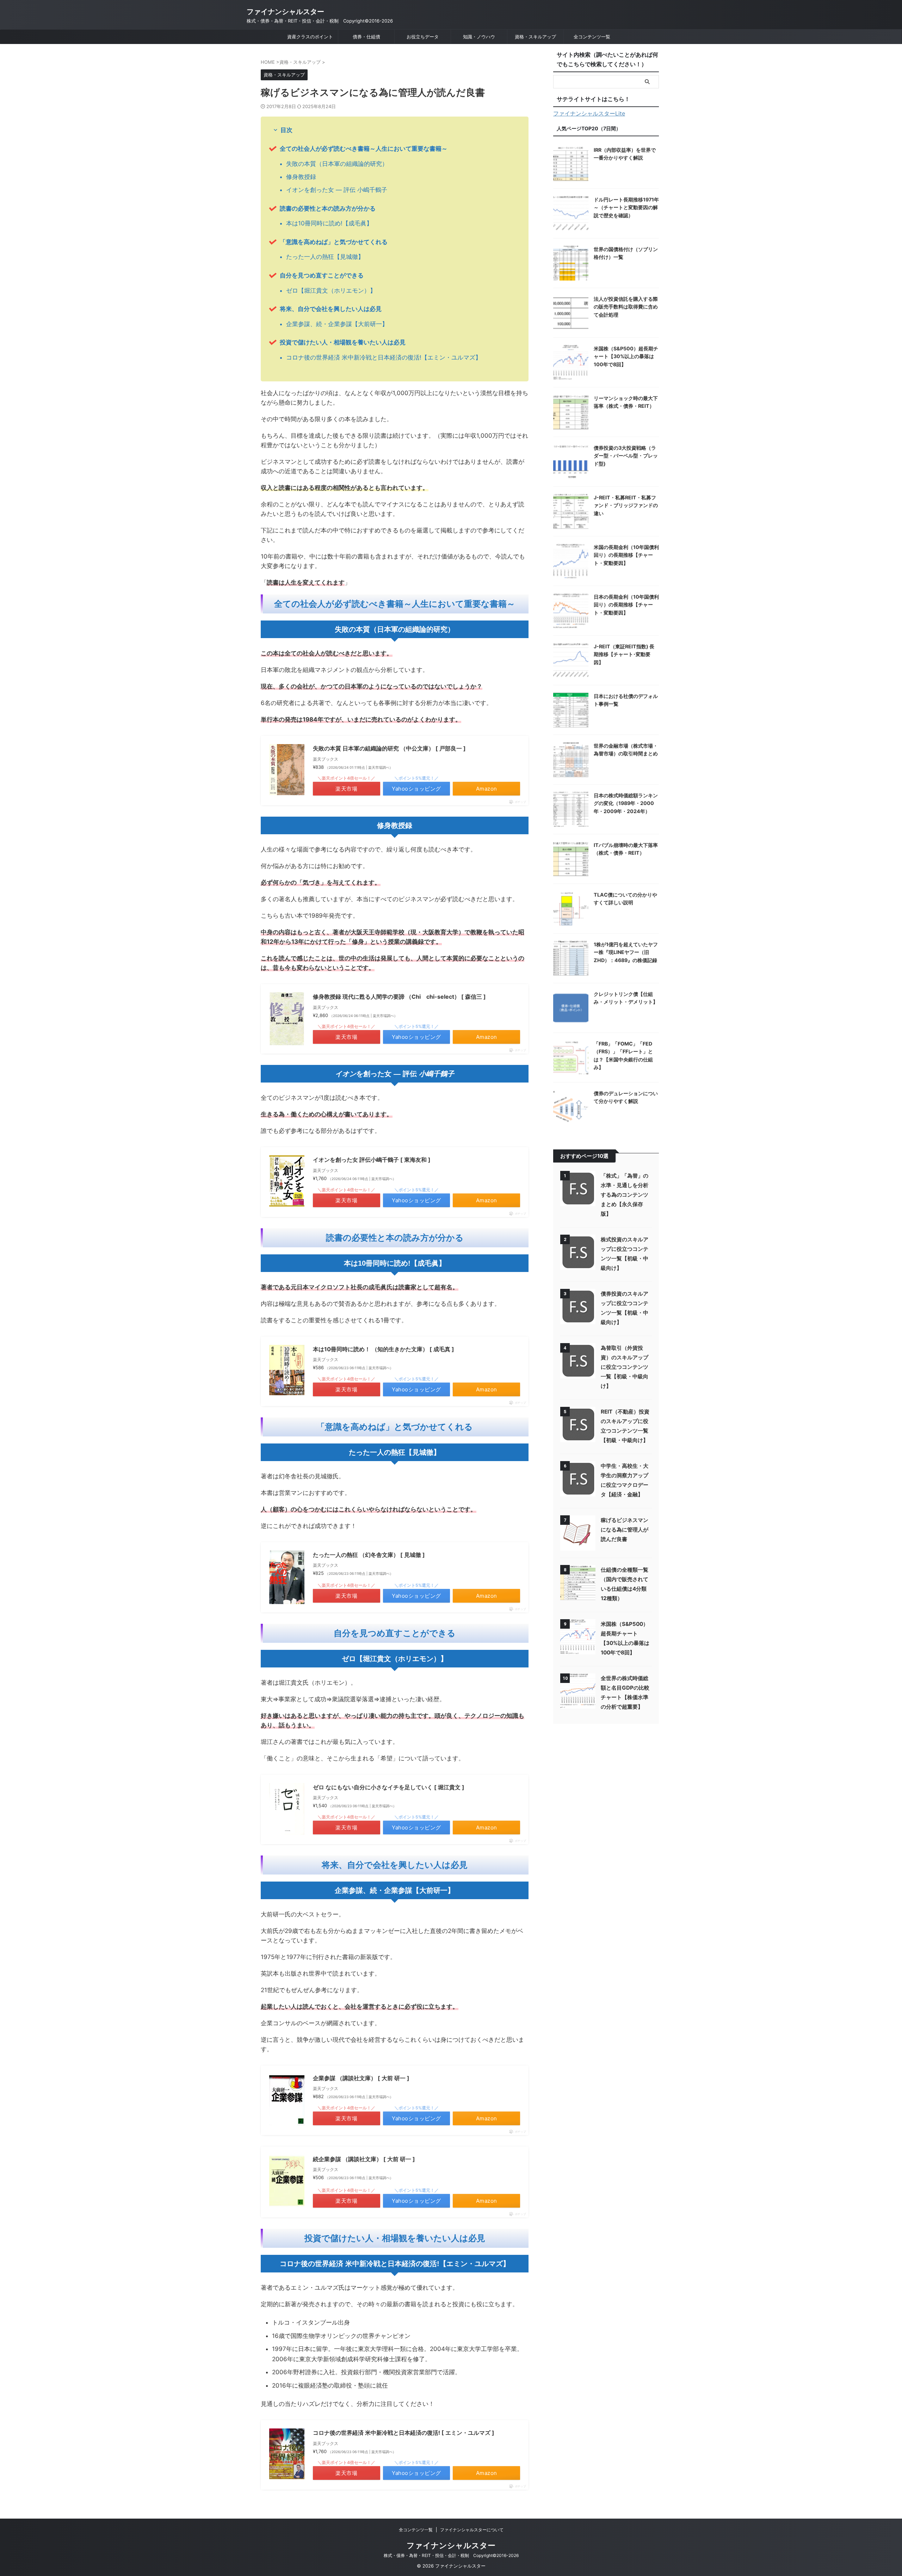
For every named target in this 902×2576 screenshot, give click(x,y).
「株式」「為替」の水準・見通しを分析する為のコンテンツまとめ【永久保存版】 (625, 1195)
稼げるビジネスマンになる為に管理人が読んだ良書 (625, 1530)
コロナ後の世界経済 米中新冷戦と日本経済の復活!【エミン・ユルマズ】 (384, 357)
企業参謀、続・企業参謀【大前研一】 (337, 324)
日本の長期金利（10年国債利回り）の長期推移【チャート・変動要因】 (626, 605)
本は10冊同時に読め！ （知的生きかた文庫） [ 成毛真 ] (384, 1349)
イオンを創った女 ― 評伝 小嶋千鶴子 (337, 190)
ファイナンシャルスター (285, 12)
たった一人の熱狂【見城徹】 (325, 257)
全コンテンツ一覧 (592, 37)
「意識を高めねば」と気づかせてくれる (334, 242)
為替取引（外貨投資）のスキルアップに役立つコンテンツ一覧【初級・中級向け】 (625, 1367)
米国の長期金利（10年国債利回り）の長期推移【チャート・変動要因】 (626, 555)
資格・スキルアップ (535, 37)
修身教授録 (301, 177)
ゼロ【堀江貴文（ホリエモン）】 (331, 291)
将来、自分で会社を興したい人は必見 (331, 309)
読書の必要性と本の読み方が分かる (328, 208)
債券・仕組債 (366, 37)
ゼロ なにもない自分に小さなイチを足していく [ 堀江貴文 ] (389, 1787)
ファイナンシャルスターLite (589, 113)
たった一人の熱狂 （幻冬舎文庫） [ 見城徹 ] (369, 1555)
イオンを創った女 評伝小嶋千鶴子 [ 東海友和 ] (372, 1160)
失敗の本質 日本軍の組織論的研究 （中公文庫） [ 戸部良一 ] (389, 748)
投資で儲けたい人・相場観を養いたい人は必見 (343, 342)
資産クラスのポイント (310, 37)
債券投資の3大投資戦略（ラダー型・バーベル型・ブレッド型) (626, 456)
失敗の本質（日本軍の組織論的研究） (337, 164)
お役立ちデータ (423, 37)
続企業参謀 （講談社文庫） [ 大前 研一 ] (364, 2159)
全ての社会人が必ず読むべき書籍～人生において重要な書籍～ (364, 149)
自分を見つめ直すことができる (322, 275)
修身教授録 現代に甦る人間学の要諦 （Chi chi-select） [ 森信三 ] (399, 997)
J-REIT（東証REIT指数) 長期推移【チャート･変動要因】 (624, 654)
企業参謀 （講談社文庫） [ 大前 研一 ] (361, 2078)
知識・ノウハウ (479, 37)
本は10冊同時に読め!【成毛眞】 (329, 223)
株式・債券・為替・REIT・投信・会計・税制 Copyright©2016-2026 (451, 2555)
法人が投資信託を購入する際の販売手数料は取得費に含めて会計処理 (626, 307)
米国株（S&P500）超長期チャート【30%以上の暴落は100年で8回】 (626, 356)
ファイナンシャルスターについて (472, 2530)
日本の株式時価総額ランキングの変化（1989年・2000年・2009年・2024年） (626, 803)
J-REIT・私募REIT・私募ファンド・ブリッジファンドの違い (626, 505)
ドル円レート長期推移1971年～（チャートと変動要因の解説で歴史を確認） (626, 207)
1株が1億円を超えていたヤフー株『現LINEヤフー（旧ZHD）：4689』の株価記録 (626, 952)
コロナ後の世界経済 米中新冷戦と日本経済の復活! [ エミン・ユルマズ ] (404, 2433)
